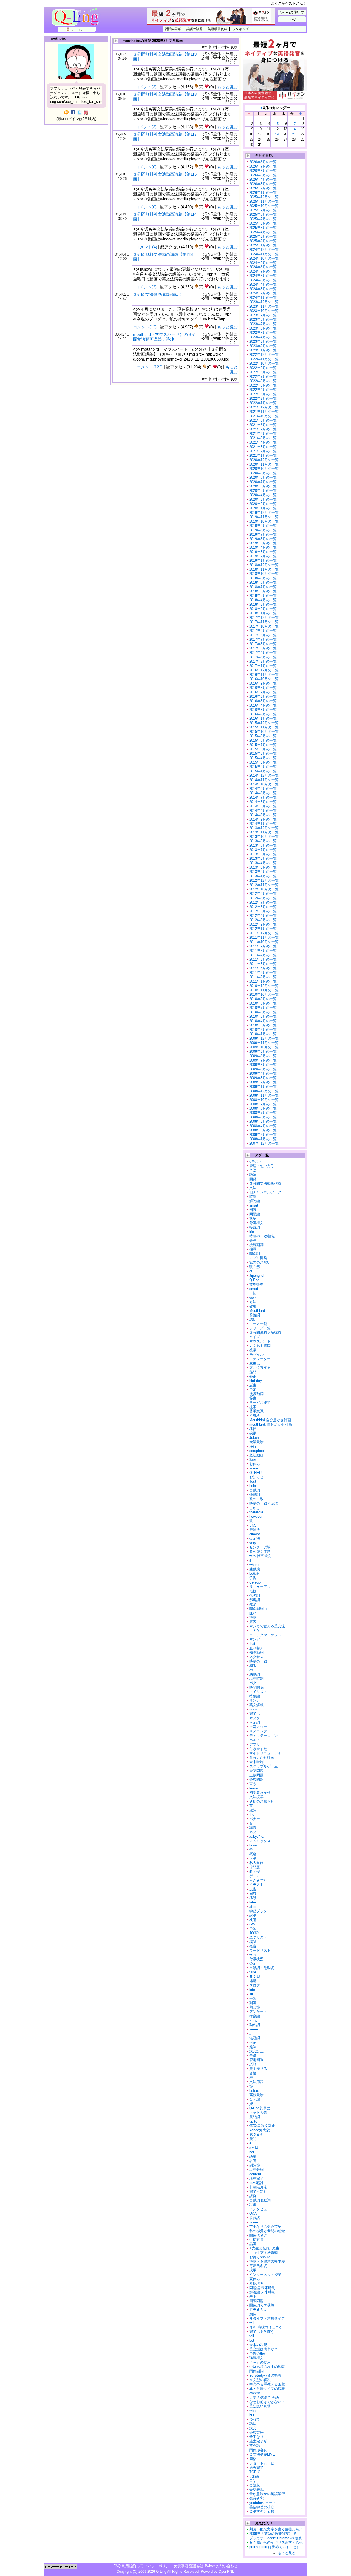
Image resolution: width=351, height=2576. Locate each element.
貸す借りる (258, 2069)
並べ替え (256, 1648)
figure (254, 2222)
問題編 (255, 1214)
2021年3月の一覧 (263, 447)
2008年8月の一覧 (263, 1108)
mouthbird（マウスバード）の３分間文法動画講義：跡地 (165, 337)
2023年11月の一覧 (264, 306)
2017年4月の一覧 (263, 653)
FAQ (292, 19)
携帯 (253, 1350)
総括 (253, 1319)
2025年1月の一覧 (263, 245)
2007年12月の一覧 (264, 1143)
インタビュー (260, 2209)
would (254, 1709)
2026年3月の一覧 (263, 184)
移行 (253, 1446)
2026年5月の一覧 (263, 175)
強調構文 (256, 2358)
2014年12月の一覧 (264, 775)
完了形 (255, 1714)
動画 (253, 1459)
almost (255, 1534)
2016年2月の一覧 (263, 714)
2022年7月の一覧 (263, 377)
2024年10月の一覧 (264, 258)
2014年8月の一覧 (263, 793)
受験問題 (256, 1779)
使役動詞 (256, 1394)
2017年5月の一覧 (263, 648)
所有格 (255, 1416)
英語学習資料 (217, 29)
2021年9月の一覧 (263, 420)
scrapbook (257, 1451)
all (251, 1994)
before (254, 2091)
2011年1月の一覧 (263, 981)
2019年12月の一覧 (264, 513)
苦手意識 (256, 1411)
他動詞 (255, 1495)
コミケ (255, 1631)
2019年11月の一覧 (264, 517)
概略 (253, 1854)
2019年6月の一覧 (263, 539)
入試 (253, 1858)
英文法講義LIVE (262, 2454)
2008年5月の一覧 (263, 1121)
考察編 (255, 2016)
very (253, 1543)
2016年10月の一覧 (264, 679)
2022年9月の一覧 (263, 368)
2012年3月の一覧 (263, 920)
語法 (253, 1175)
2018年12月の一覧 (264, 565)
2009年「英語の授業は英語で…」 (276, 2534)
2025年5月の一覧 (263, 228)
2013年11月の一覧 (264, 832)
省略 (253, 1306)
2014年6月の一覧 (263, 802)
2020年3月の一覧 (263, 499)
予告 (253, 1578)
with (252, 1955)
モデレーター (260, 1359)
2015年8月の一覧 (263, 740)
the (252, 1815)
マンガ (255, 1639)
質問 (253, 1823)
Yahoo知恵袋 (260, 2130)
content (255, 2174)
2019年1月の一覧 (263, 561)
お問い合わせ (227, 2566)
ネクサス (256, 1657)
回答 (253, 1893)
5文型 (254, 2148)
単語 (253, 1170)
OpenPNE (227, 2571)
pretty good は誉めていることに (275, 2547)
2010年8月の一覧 (263, 1003)
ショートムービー (264, 2463)
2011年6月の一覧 (263, 959)
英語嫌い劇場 (260, 2406)
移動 (253, 1898)
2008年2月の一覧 (263, 1135)
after (253, 1907)
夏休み (255, 2279)
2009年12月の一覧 (264, 1038)
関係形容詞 (258, 2450)
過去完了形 (258, 2441)
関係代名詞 (258, 2235)
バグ (253, 1683)
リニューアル (260, 1587)
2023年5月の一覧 (263, 333)
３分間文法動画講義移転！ (158, 294)
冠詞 (253, 1810)
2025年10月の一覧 (264, 206)
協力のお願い (260, 1262)
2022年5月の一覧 (263, 385)
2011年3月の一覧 (263, 973)
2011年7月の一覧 (263, 955)
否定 (253, 1963)
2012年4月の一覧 (263, 916)
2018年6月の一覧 (263, 591)
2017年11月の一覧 (264, 622)
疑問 (253, 2139)
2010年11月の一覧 (264, 990)
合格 (253, 2073)
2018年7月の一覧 (263, 587)
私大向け (256, 1863)
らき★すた (258, 1880)
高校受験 (256, 2095)
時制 (253, 1197)
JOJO (254, 1933)
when (253, 2042)
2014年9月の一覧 (263, 789)
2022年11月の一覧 (264, 359)
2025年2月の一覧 (263, 241)
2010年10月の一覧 (264, 995)
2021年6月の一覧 (263, 434)
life (252, 1232)
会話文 (255, 2485)
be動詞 (255, 1574)
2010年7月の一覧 (263, 1008)
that (252, 1644)
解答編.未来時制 (262, 2292)
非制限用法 (258, 2187)
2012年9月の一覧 (263, 894)
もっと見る (287, 2553)
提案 (253, 1407)
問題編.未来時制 (262, 2288)
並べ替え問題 (260, 1552)
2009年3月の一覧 (263, 1078)
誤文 (253, 2428)
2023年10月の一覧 (264, 311)
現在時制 (256, 1679)
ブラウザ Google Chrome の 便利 (276, 2538)
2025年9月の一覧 (263, 210)
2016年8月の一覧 (263, 688)
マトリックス (260, 1841)
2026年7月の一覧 (263, 166)
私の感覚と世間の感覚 (267, 2231)
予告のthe (257, 2354)
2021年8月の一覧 (263, 425)
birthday (256, 1381)
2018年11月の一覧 (264, 569)
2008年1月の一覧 (263, 1139)
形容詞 (255, 1600)
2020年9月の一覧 (263, 473)
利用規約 (129, 2566)
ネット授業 (258, 2113)
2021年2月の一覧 (263, 451)
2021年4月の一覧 (263, 442)
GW (252, 1924)
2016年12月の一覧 (264, 670)
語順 (253, 2064)
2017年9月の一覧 (263, 631)
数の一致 (256, 1499)
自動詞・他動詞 (262, 1968)
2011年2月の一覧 (263, 977)
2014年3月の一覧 (263, 815)
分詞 (253, 1240)
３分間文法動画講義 (265, 1183)
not (252, 2152)
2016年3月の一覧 (263, 710)
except (255, 2393)
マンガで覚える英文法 (267, 1626)
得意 (253, 1617)
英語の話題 (194, 29)
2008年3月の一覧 (263, 1130)
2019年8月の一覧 (263, 530)
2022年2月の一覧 (263, 398)
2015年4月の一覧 (263, 758)
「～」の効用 (260, 2362)
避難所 (255, 1530)
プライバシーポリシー (155, 2566)
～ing (253, 2020)
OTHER (255, 1473)
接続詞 (255, 1227)
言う (253, 1784)
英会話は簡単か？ (264, 2349)
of (251, 1271)
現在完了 (256, 2178)
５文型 (255, 1977)
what (253, 2411)
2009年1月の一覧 (263, 1087)
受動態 (255, 1569)
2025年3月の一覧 (263, 236)
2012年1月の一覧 (263, 929)
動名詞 (255, 2025)
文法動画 (256, 1455)
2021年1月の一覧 (263, 456)
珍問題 (255, 1867)
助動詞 (255, 1674)
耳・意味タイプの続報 (267, 2389)
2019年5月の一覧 (263, 543)
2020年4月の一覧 (263, 495)
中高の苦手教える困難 (267, 2384)
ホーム (77, 29)
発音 (253, 1946)
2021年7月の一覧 (263, 429)
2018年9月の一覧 (263, 578)
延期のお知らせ (262, 1801)
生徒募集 (256, 2239)
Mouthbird (257, 1311)
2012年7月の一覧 (263, 902)
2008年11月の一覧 (264, 1095)
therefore (256, 1512)
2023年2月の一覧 (263, 346)
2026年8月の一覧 (263, 162)
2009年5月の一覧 (263, 1069)
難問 (253, 1372)
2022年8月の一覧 (263, 372)
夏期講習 (256, 2283)
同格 (253, 2459)
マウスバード (260, 1341)
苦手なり (256, 2437)
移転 (253, 1429)
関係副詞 (256, 2371)
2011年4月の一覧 (263, 968)
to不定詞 (256, 2183)
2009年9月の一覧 (263, 1052)
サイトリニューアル (265, 1753)
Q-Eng (77, 20)
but (252, 2415)
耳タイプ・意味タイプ (267, 2318)
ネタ (253, 1832)
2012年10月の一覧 (264, 889)
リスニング (258, 1731)
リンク (255, 1700)
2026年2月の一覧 (263, 188)
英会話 (255, 2446)
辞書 (253, 1398)
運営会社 (196, 2566)
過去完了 (256, 2468)
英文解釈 (256, 1705)
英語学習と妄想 (262, 2511)
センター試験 (260, 1547)
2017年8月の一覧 (263, 635)
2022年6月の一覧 (263, 381)
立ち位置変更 (260, 1368)
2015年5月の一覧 (263, 754)
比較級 (255, 2476)
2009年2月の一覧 (263, 1082)
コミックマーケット (265, 1635)
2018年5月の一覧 (263, 596)
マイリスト (258, 1692)
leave (254, 1788)
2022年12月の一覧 (264, 355)
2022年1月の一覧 (263, 403)
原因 (253, 1622)
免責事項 (181, 2566)
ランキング (240, 29)
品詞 (253, 2244)
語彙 (253, 2156)
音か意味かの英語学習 (267, 2494)
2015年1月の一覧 (263, 771)
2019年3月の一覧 (263, 552)
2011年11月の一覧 (264, 937)
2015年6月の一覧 (263, 749)
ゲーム (255, 1876)
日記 (253, 1293)
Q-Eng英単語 (260, 2108)
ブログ (255, 1985)
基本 (253, 2296)
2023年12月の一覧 (264, 302)
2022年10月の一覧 (264, 363)
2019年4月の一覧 (263, 547)
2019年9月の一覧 (263, 526)
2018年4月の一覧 (263, 600)
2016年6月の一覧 (263, 697)
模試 (253, 1942)
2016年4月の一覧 (263, 705)
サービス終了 (260, 1402)
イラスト (256, 1885)
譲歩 (253, 2205)
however (256, 1517)
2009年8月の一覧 (263, 1056)
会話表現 (256, 2490)
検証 (253, 1920)
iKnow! (255, 1872)
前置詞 (255, 1315)
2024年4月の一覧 (263, 284)
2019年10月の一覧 (264, 521)
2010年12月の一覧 (264, 986)
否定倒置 (256, 2060)
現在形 (255, 1267)
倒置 (253, 1210)
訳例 (253, 2196)
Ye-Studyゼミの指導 (265, 2375)
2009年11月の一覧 (264, 1043)
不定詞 (255, 1722)
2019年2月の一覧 (263, 556)
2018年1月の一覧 (263, 613)
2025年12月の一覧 (264, 197)
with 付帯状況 (260, 1556)
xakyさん (257, 1836)
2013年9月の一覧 (263, 841)
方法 (253, 1302)
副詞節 (255, 2165)
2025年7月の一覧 (263, 219)
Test (253, 1481)
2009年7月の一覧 (263, 1060)
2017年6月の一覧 (263, 644)
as (251, 1670)
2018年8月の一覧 (263, 582)
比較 (253, 1591)
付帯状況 (256, 1959)
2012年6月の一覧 (263, 907)
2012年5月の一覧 (263, 911)
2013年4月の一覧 (263, 863)
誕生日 (255, 1385)
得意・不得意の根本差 (267, 2261)
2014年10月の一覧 (264, 784)
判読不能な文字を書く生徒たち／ (276, 2529)
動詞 (253, 2314)
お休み (255, 1464)
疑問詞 (255, 2117)
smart (254, 1289)
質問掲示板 (173, 29)
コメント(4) (146, 247)
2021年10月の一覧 (264, 416)
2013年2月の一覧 (263, 872)
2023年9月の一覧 (263, 315)
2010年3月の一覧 (263, 1025)
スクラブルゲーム (264, 1766)
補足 (253, 1981)
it (250, 2143)
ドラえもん (258, 2310)
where (254, 1565)
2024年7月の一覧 (263, 271)
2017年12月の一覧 (264, 618)
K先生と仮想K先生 (264, 2248)
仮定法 (255, 1538)
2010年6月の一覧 (263, 1012)
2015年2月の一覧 (263, 767)
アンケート (258, 2012)
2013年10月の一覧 (264, 837)
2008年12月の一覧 (264, 1091)
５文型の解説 (260, 2380)
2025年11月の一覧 (264, 201)
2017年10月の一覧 (264, 626)
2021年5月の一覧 (263, 438)
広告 (253, 1889)
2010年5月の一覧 (263, 1016)
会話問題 (256, 1771)
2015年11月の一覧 (264, 727)
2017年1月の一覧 (263, 666)
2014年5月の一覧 (263, 806)
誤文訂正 (256, 2051)
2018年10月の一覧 (264, 574)
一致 (253, 1998)
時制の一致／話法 (264, 1503)
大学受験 (256, 1442)
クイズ (255, 1337)
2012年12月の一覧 (264, 880)
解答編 (255, 1201)
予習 (253, 1929)
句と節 (255, 2007)
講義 (253, 1828)
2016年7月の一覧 (263, 692)
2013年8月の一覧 (263, 845)
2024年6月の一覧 (263, 276)
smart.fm (256, 1205)
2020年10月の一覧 (264, 469)
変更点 (255, 1363)
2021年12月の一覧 (264, 407)
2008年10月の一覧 (264, 1100)
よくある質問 (260, 1346)
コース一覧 (258, 1324)
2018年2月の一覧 (263, 609)
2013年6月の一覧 (263, 854)
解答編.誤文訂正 (262, 2126)
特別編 (255, 1696)
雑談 (253, 1604)
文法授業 (256, 1797)
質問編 (255, 2099)
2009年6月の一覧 (263, 1065)
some (254, 1468)
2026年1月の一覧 (263, 193)
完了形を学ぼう (262, 2332)
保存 (253, 1297)
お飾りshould (260, 2257)
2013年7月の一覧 (263, 850)
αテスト (256, 1161)
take (253, 1972)
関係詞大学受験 (262, 2305)
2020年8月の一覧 (263, 477)
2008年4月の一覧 (263, 1126)
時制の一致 (258, 1661)
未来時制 (256, 1762)
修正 (253, 1376)
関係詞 (255, 1254)
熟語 (253, 1219)
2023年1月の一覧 (263, 350)
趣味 (253, 2047)
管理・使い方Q (261, 1166)
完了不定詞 (258, 2191)
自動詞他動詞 (260, 2200)
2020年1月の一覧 (263, 508)
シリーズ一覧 (260, 1328)
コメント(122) (150, 367)
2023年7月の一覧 (263, 324)
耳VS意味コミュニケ (266, 2327)
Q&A (253, 2213)
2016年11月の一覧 (264, 675)
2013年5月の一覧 (263, 859)
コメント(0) (146, 167)
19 (277, 134)
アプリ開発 (258, 1258)
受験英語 (256, 2432)
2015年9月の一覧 (263, 736)
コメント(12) (145, 327)
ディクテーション (264, 1736)
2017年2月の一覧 (263, 661)
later (253, 1902)
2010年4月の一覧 (263, 1021)
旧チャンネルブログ (265, 1192)
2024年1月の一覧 (263, 298)
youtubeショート (263, 2503)
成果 (253, 2270)
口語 (253, 2481)
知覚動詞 (256, 1652)
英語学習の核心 (262, 2507)
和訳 (253, 1666)
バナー (255, 1819)
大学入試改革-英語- (265, 2397)
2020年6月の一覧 (263, 486)
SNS (253, 1525)
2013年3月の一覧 (263, 867)
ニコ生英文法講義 (264, 2253)
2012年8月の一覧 (263, 898)
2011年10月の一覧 (264, 942)
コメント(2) (146, 87)
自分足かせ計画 (262, 1757)
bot (252, 2340)
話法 (253, 2424)
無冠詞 (255, 2038)
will (252, 2323)
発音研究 (256, 2498)
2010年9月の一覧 (263, 999)
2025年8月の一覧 (263, 215)
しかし (255, 1508)
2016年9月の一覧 (263, 683)
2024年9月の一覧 (263, 263)
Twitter (210, 2566)
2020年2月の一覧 (263, 504)
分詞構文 (256, 1223)
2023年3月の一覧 (263, 341)
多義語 (255, 2218)
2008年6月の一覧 (263, 1117)
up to (253, 2121)
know (253, 1845)
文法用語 (256, 2082)
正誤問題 (256, 1775)
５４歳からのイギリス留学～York (276, 2542)
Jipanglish (257, 1276)
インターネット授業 (265, 2275)
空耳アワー (258, 1727)
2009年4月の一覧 (263, 1073)
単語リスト (258, 1937)
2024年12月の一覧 (264, 250)
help (253, 1486)
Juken (254, 1438)
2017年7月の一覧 (263, 639)
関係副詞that (259, 1609)
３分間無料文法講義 (265, 1333)
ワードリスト (260, 1951)
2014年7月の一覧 (263, 797)
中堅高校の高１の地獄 (267, 2367)
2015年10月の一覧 (264, 732)
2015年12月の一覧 (264, 723)
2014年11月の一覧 (264, 780)
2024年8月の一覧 (263, 267)
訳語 (253, 1915)
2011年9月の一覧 (263, 946)
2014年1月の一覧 (263, 824)
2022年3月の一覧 (263, 394)
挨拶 (253, 1433)
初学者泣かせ (260, 1793)
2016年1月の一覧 (263, 718)
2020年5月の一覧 (263, 491)
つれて (255, 2419)
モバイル (256, 1354)
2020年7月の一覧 (263, 482)
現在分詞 (256, 2170)
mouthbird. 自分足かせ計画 (271, 1424)
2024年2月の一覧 (263, 293)
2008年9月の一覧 (263, 1104)
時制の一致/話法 (262, 1236)
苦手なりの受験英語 (265, 2227)
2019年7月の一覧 (263, 534)
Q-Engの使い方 (292, 12)
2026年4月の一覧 (263, 179)
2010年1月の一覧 (263, 1034)
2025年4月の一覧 (263, 232)
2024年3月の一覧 (263, 289)
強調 (253, 1249)
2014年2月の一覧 (263, 819)
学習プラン (258, 1911)
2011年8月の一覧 (263, 951)
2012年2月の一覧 (263, 924)
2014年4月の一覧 (263, 811)
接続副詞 (256, 1245)
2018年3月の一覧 (263, 604)
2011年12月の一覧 (264, 933)
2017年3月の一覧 (263, 657)
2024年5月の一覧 (263, 280)
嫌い (253, 1613)
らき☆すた (258, 1749)
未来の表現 (258, 2345)
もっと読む (227, 87)
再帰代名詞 (258, 2266)
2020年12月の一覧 (264, 460)
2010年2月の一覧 (263, 1030)
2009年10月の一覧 (264, 1047)
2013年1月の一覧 (263, 876)
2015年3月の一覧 (263, 762)
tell (252, 2336)
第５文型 (256, 2134)
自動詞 (255, 1490)
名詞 (253, 2161)
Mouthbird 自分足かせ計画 (270, 1420)
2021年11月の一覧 (264, 412)
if (250, 1560)
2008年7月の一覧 (263, 1113)
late (252, 1990)
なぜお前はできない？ (267, 2402)
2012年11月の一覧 (264, 885)
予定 (253, 1390)
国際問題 (256, 2301)
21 (294, 134)
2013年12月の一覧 (264, 828)
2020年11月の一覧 (264, 464)
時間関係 (256, 1687)
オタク (255, 1718)
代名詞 (255, 1595)
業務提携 (256, 1284)
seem (254, 2029)
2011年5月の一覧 (263, 964)
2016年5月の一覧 (263, 701)
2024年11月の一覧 (264, 254)
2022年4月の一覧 (263, 390)
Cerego (255, 1582)
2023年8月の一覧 (263, 320)
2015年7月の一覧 (263, 745)
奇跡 (253, 2056)
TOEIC (255, 2472)
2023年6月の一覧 (263, 328)
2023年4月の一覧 (263, 337)
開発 (253, 1179)
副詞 (253, 2003)
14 (294, 129)
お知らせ (256, 1477)
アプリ (255, 1744)
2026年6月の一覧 (263, 171)
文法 (253, 1188)
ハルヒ (255, 1740)
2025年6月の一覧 (263, 223)
